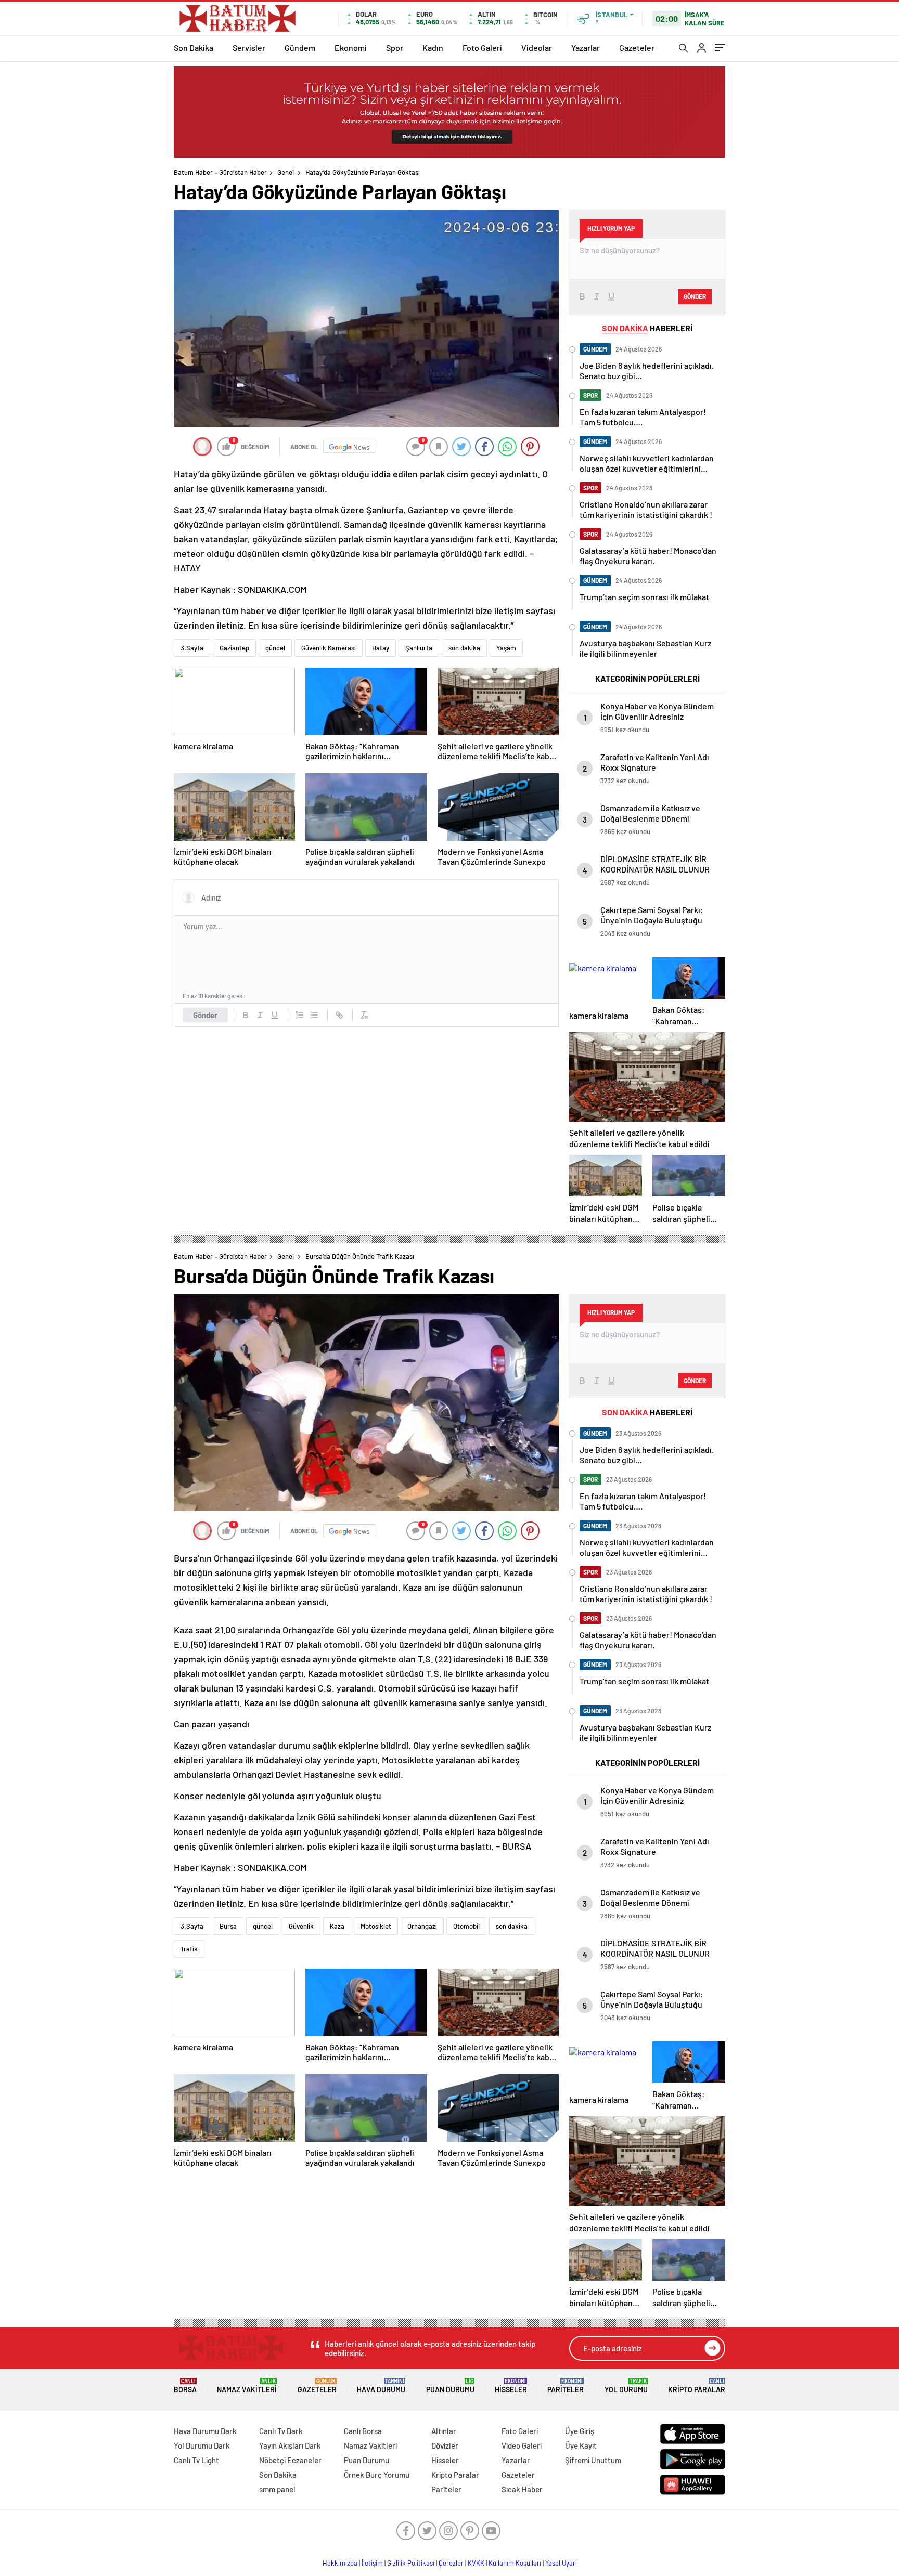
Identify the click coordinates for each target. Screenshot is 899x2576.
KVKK (476, 2563)
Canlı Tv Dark (281, 2431)
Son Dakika (194, 48)
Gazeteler (637, 48)
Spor (395, 48)
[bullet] (314, 1015)
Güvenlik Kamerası (329, 648)
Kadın (433, 48)
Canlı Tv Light (196, 2460)
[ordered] (300, 1015)
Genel (286, 172)
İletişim (372, 2563)
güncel (275, 648)
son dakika (464, 648)
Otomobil (466, 1926)
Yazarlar (586, 48)
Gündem (300, 48)
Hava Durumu (381, 2386)
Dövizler (445, 2445)
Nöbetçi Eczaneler (290, 2460)
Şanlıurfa (419, 648)
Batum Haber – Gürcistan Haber (220, 172)
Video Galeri (522, 2445)
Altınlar (444, 2431)
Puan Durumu (450, 2386)
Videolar (537, 48)
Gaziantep (234, 648)
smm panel (277, 2489)
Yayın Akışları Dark (290, 2445)
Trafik (189, 1949)
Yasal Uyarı (561, 2563)
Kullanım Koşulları (515, 2563)
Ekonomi (351, 48)
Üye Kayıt (581, 2445)
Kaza (337, 1926)
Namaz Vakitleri (247, 2386)
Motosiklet (376, 1926)
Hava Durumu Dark (205, 2431)
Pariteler (566, 2386)
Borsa (185, 2386)
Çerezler (451, 2563)
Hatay (381, 648)
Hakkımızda (340, 2563)
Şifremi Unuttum (593, 2460)
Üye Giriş (580, 2431)
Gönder (205, 1015)
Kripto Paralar (697, 2386)
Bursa (228, 1926)
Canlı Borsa (363, 2431)
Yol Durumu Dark (202, 2445)
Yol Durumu (626, 2386)
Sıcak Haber (522, 2489)
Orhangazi (422, 1926)
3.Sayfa (192, 648)
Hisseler (511, 2386)
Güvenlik (301, 1926)
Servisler (249, 48)
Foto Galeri (482, 48)
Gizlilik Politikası (411, 2563)
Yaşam (506, 648)
